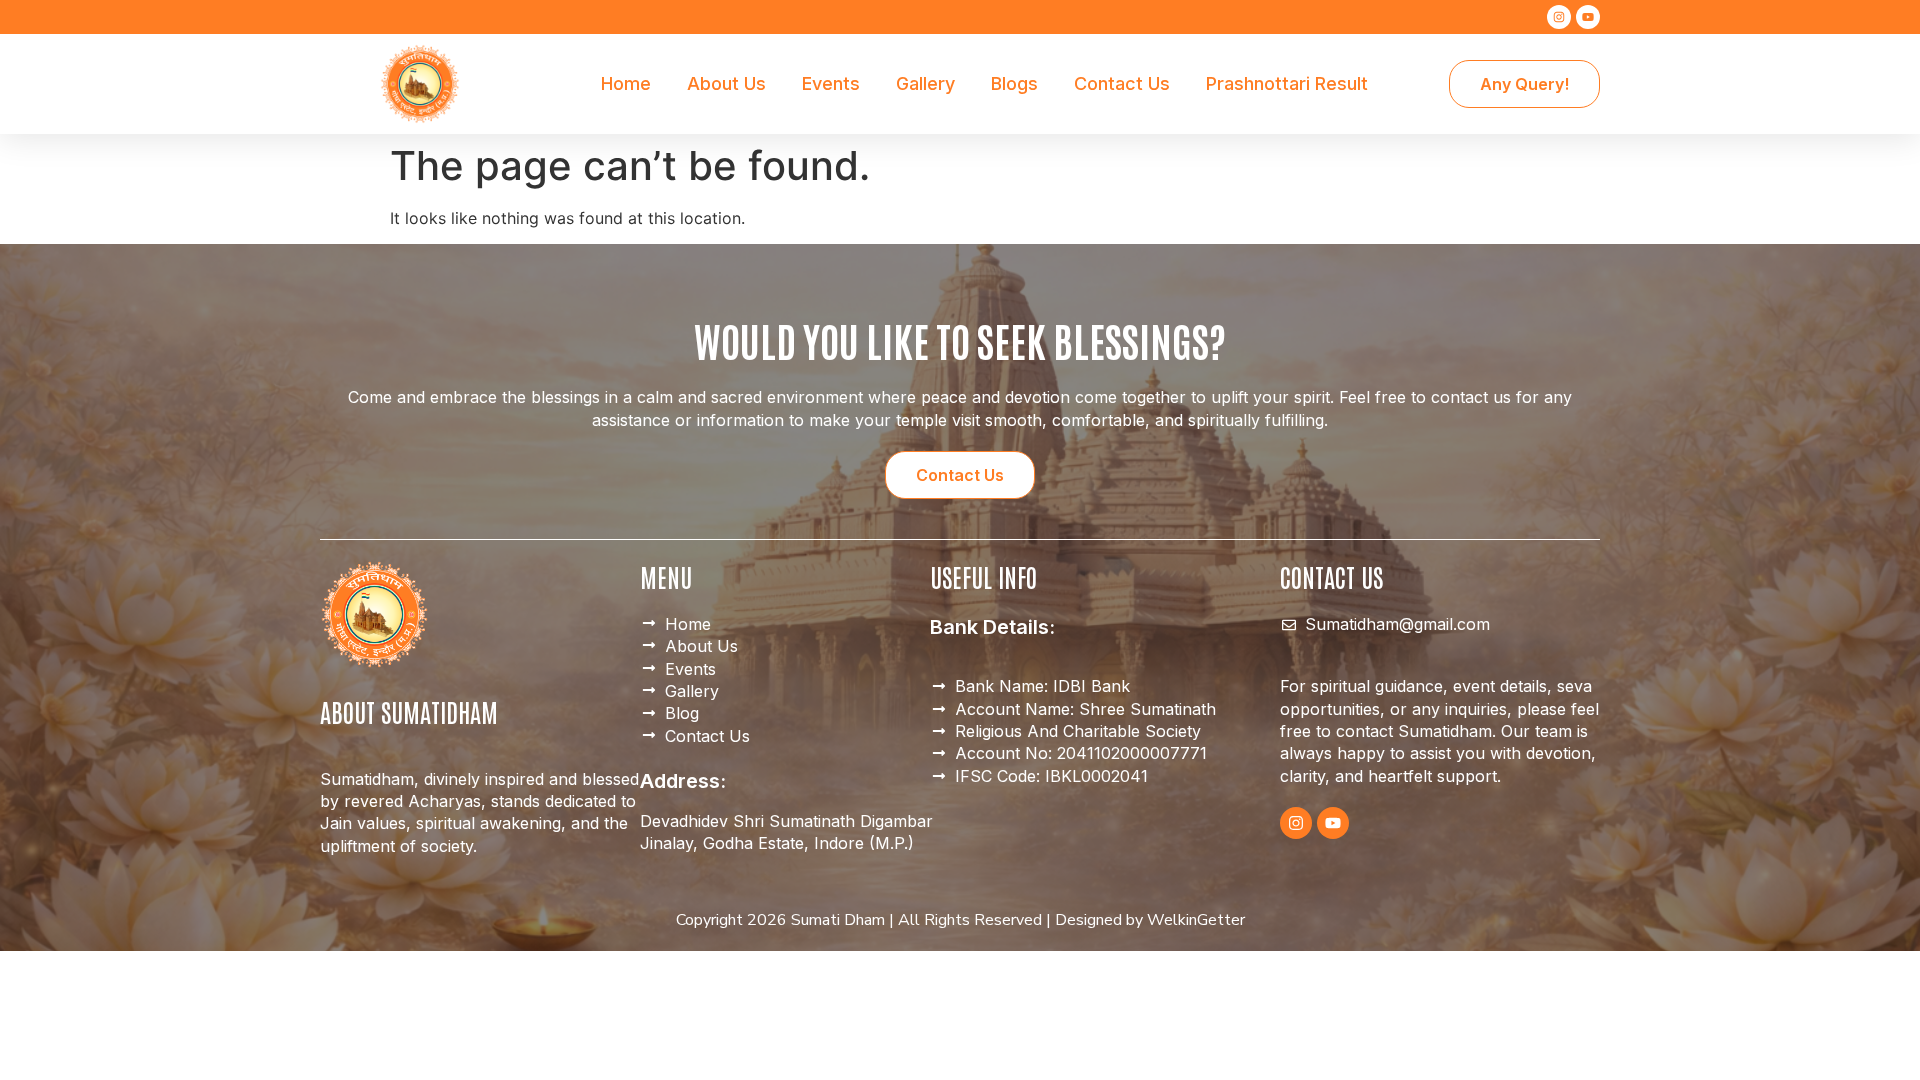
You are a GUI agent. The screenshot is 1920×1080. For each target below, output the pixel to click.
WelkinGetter (1196, 920)
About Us (726, 83)
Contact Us (1122, 83)
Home (626, 83)
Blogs (1014, 83)
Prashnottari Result (1287, 83)
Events (831, 83)
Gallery (925, 83)
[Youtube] (1588, 17)
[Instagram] (1559, 17)
